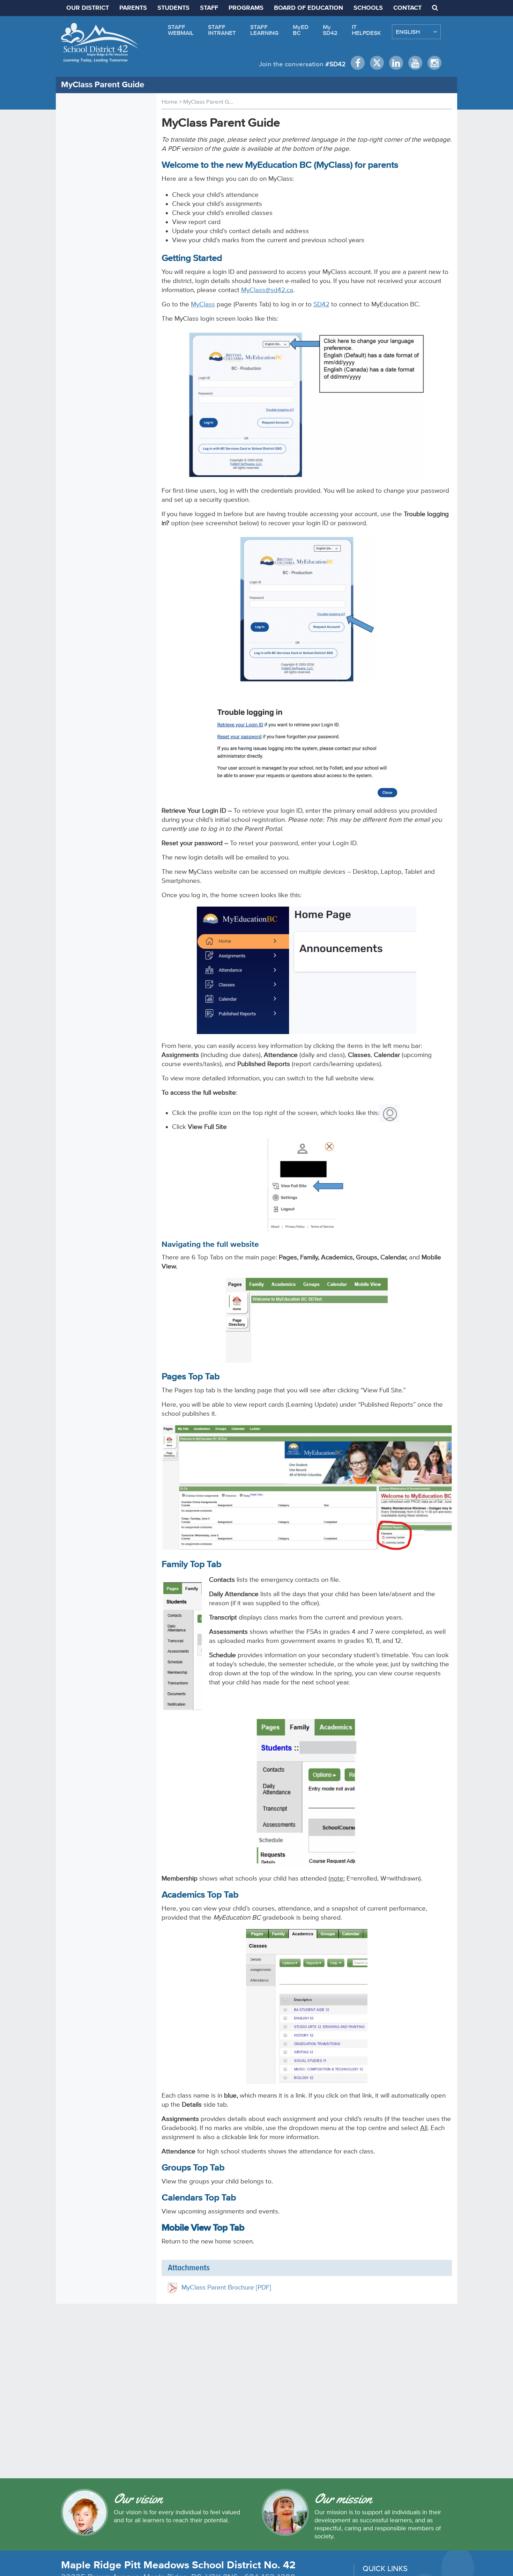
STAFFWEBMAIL (181, 30)
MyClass (203, 304)
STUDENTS (173, 8)
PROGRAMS (246, 8)
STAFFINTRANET (222, 30)
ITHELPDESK (366, 30)
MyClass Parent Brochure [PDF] (226, 2287)
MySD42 (330, 30)
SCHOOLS (368, 8)
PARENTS (133, 8)
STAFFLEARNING (264, 30)
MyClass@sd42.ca (267, 290)
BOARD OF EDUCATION (308, 8)
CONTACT (407, 8)
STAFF (209, 8)
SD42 (321, 304)
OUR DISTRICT (88, 8)
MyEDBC (301, 30)
